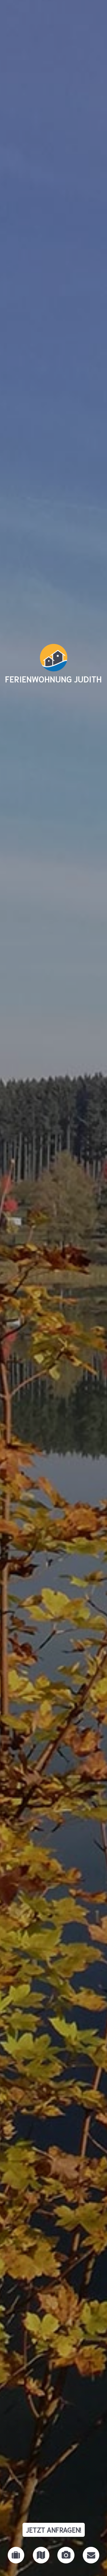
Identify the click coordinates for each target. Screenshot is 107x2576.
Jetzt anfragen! (54, 2530)
